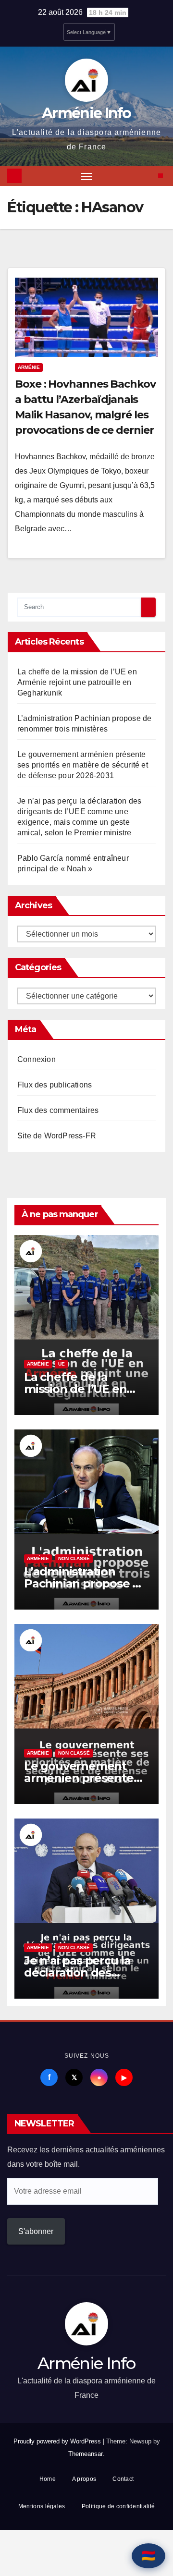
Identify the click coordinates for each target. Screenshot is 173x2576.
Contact (123, 2479)
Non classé (74, 1558)
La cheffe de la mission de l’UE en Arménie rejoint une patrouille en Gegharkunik (77, 682)
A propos (84, 2479)
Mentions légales (42, 2506)
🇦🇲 (148, 2556)
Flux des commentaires (58, 1110)
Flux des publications (55, 1085)
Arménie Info (86, 113)
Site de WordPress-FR (57, 1136)
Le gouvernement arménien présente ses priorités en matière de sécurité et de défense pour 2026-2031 (83, 765)
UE (62, 1364)
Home (48, 2479)
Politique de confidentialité (118, 2506)
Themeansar (86, 2454)
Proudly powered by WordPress (58, 2441)
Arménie (29, 367)
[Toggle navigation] (87, 176)
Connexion (37, 1059)
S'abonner (36, 2231)
